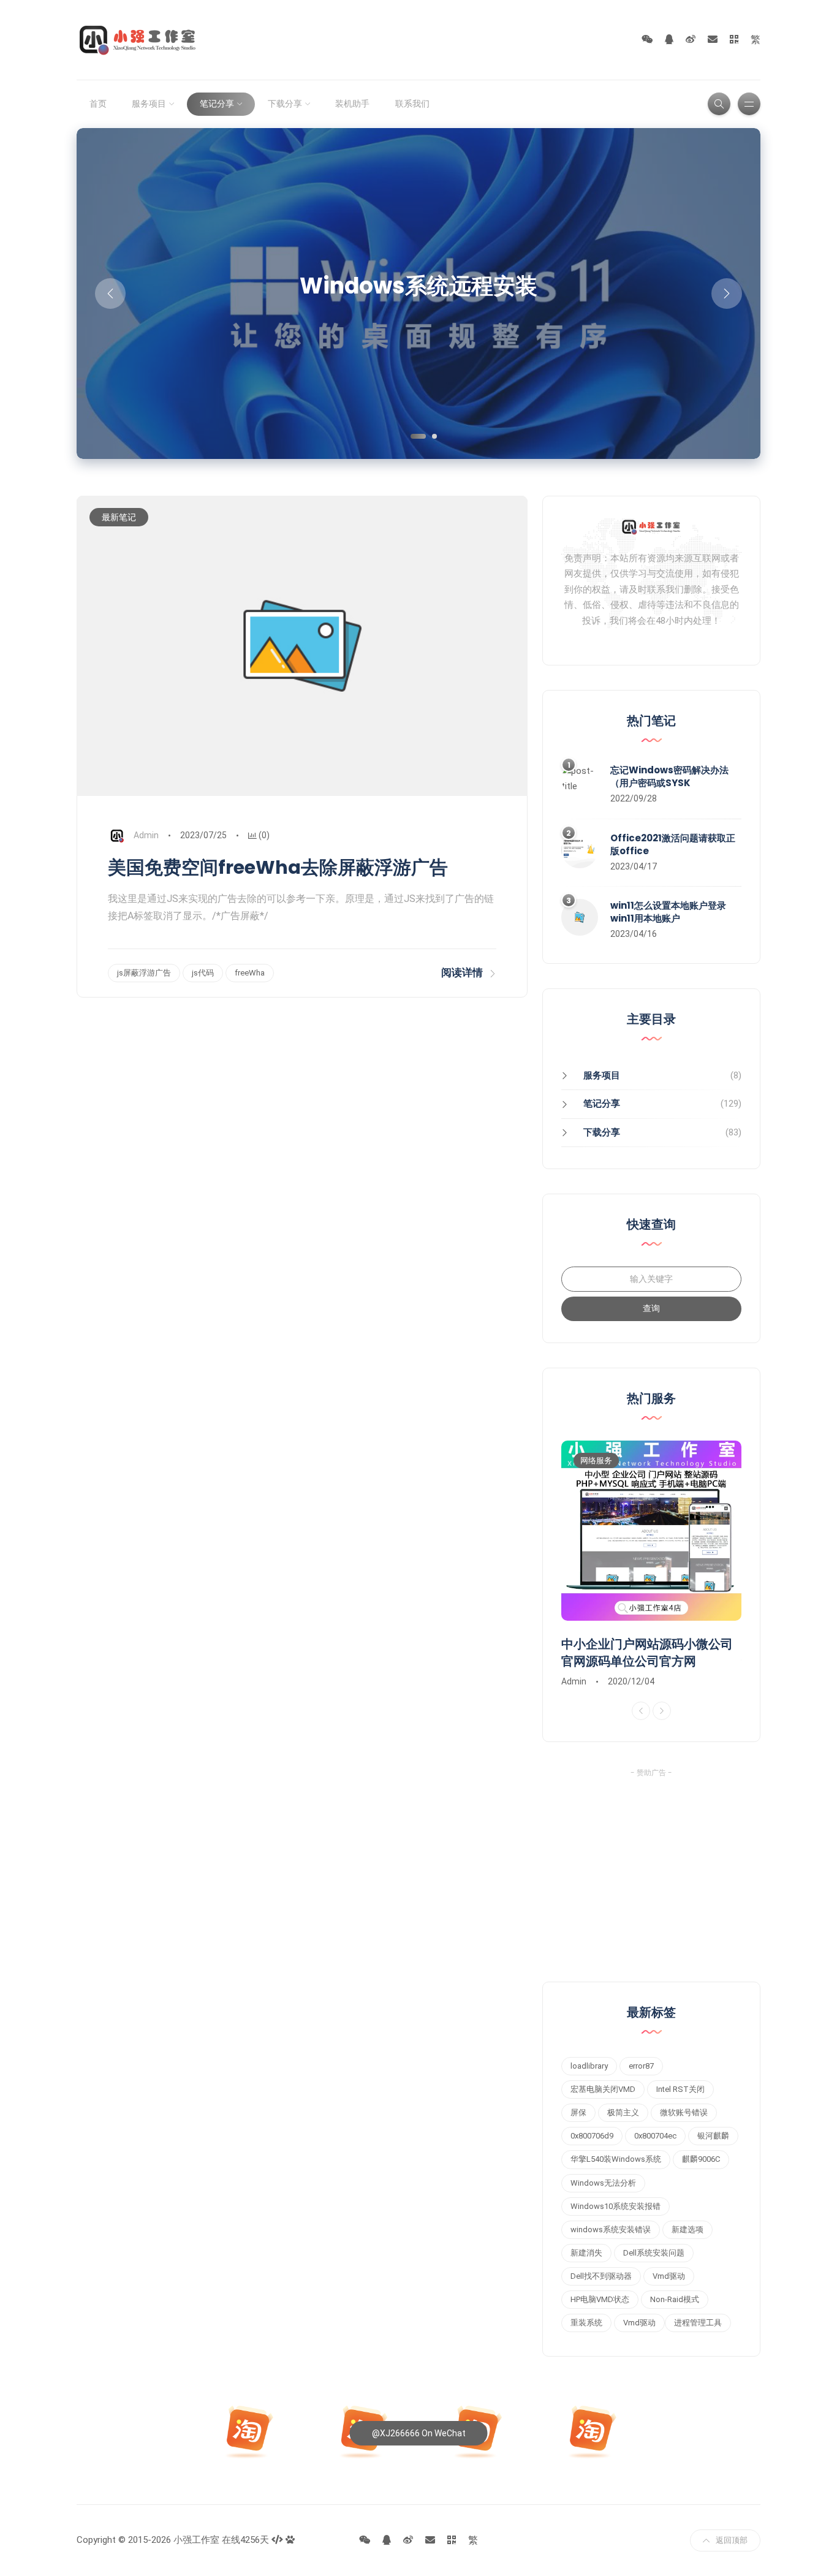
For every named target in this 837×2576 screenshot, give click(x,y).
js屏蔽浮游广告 (144, 973)
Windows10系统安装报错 (615, 2206)
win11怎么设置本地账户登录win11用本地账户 (668, 912)
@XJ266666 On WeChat (419, 2433)
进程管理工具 (698, 2323)
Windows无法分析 (603, 2183)
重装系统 (586, 2323)
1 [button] (412, 435)
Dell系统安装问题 (654, 2253)
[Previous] (641, 1711)
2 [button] (433, 435)
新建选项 (687, 2229)
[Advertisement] (651, 1871)
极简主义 (623, 2112)
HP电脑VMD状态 (600, 2299)
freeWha (250, 973)
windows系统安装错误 (611, 2229)
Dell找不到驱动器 (601, 2276)
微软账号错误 (684, 2112)
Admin (146, 835)
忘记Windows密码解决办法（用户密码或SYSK (669, 776)
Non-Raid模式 (675, 2299)
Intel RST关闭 (680, 2089)
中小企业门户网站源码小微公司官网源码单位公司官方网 (647, 1653)
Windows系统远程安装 (418, 286)
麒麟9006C (701, 2159)
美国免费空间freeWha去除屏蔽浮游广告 (278, 867)
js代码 (203, 973)
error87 (641, 2066)
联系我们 (412, 104)
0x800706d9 (592, 2136)
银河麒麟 (713, 2136)
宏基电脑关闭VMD (603, 2089)
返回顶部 (732, 2540)
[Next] (662, 1711)
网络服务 (596, 1460)
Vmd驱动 (669, 2276)
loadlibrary (589, 2066)
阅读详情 (462, 972)
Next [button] (727, 294)
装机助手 (352, 104)
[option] (418, 294)
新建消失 (586, 2253)
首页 (98, 104)
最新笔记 (119, 517)
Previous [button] (110, 294)
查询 (651, 1308)
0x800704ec (655, 2136)
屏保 (578, 2112)
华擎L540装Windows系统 (616, 2159)
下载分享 (285, 104)
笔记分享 (217, 104)
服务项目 (149, 104)
